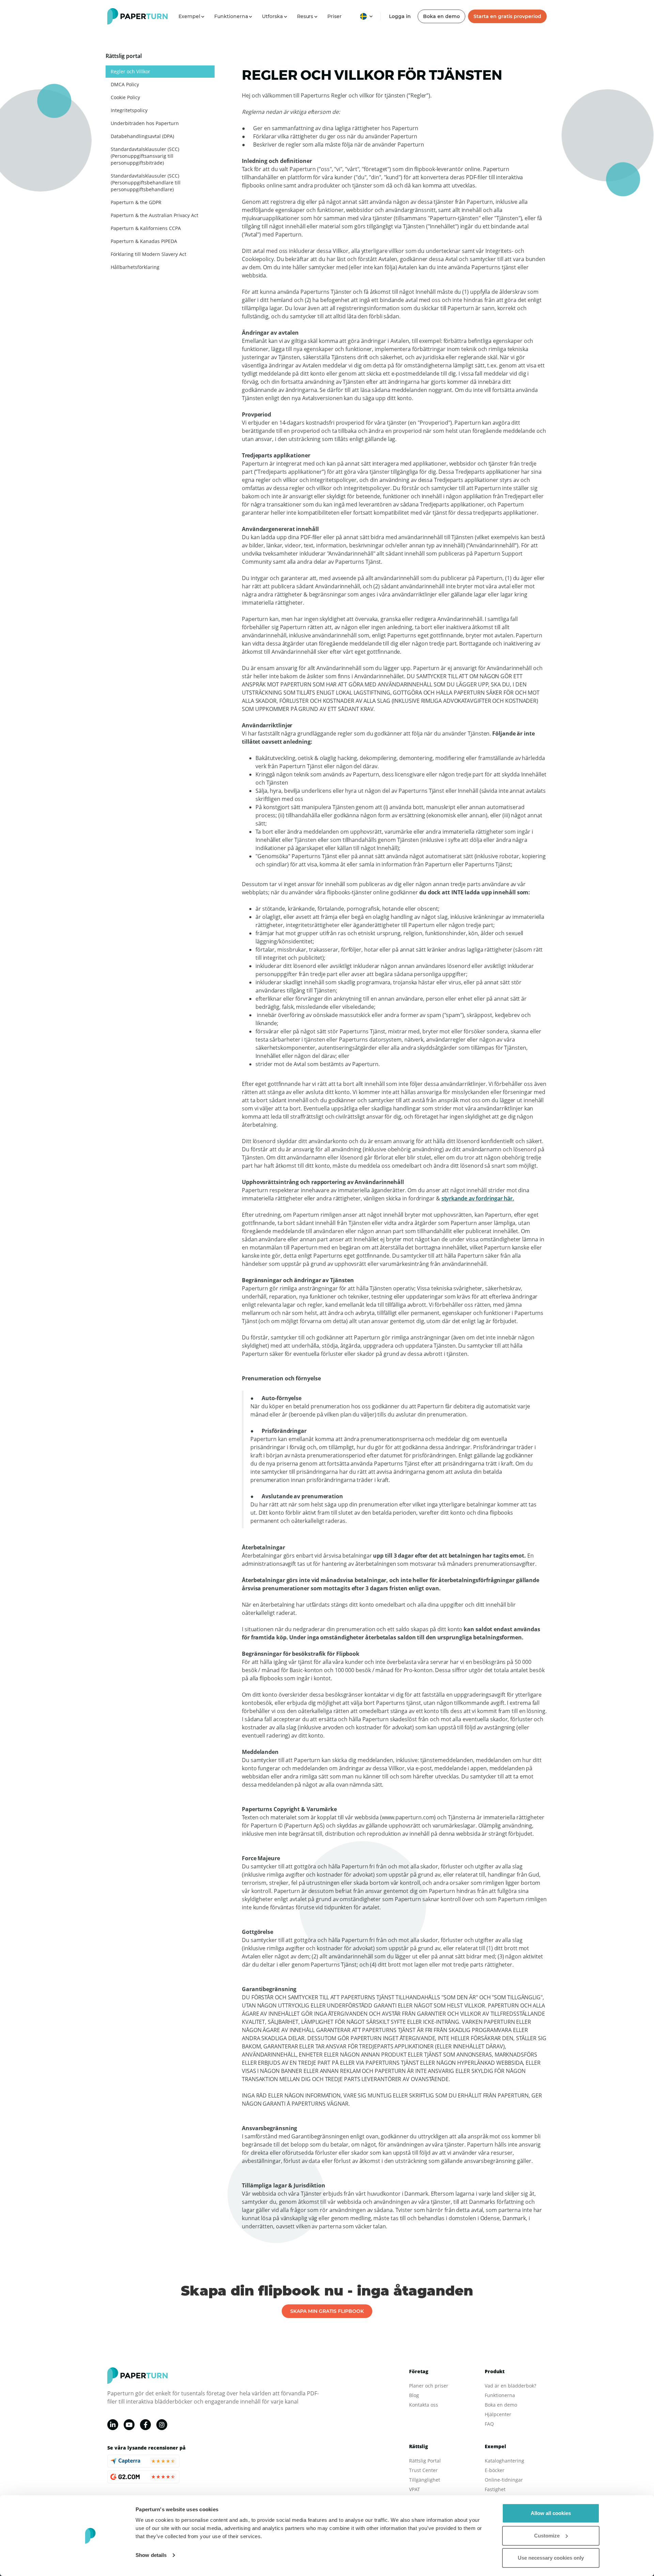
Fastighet (495, 2489)
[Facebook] (145, 2425)
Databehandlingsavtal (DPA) (142, 136)
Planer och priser (429, 2386)
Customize (547, 2536)
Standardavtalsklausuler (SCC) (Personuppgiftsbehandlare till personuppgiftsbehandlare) (146, 183)
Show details (151, 2555)
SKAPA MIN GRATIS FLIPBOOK (327, 2311)
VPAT (415, 2489)
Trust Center (423, 2470)
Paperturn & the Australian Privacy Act (154, 215)
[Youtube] (129, 2425)
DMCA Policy (125, 84)
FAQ (489, 2424)
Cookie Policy (125, 97)
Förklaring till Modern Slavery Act (149, 254)
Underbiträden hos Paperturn (145, 123)
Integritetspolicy (129, 110)
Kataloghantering (504, 2461)
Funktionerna (500, 2395)
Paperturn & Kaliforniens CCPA (146, 228)
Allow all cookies (551, 2513)
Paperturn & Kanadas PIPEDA (144, 241)
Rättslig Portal (425, 2461)
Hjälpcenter (498, 2414)
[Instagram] (162, 2425)
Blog (414, 2395)
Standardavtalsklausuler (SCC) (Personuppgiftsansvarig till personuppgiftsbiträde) (145, 156)
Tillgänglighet (425, 2480)
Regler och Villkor (130, 71)
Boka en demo (441, 16)
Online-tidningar (504, 2480)
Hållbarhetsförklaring (135, 267)
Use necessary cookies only (551, 2558)
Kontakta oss (424, 2405)
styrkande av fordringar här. (478, 1198)
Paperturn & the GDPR (136, 202)
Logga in (400, 16)
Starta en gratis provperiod (507, 16)
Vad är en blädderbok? (510, 2386)
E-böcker (495, 2470)
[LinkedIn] (113, 2425)
